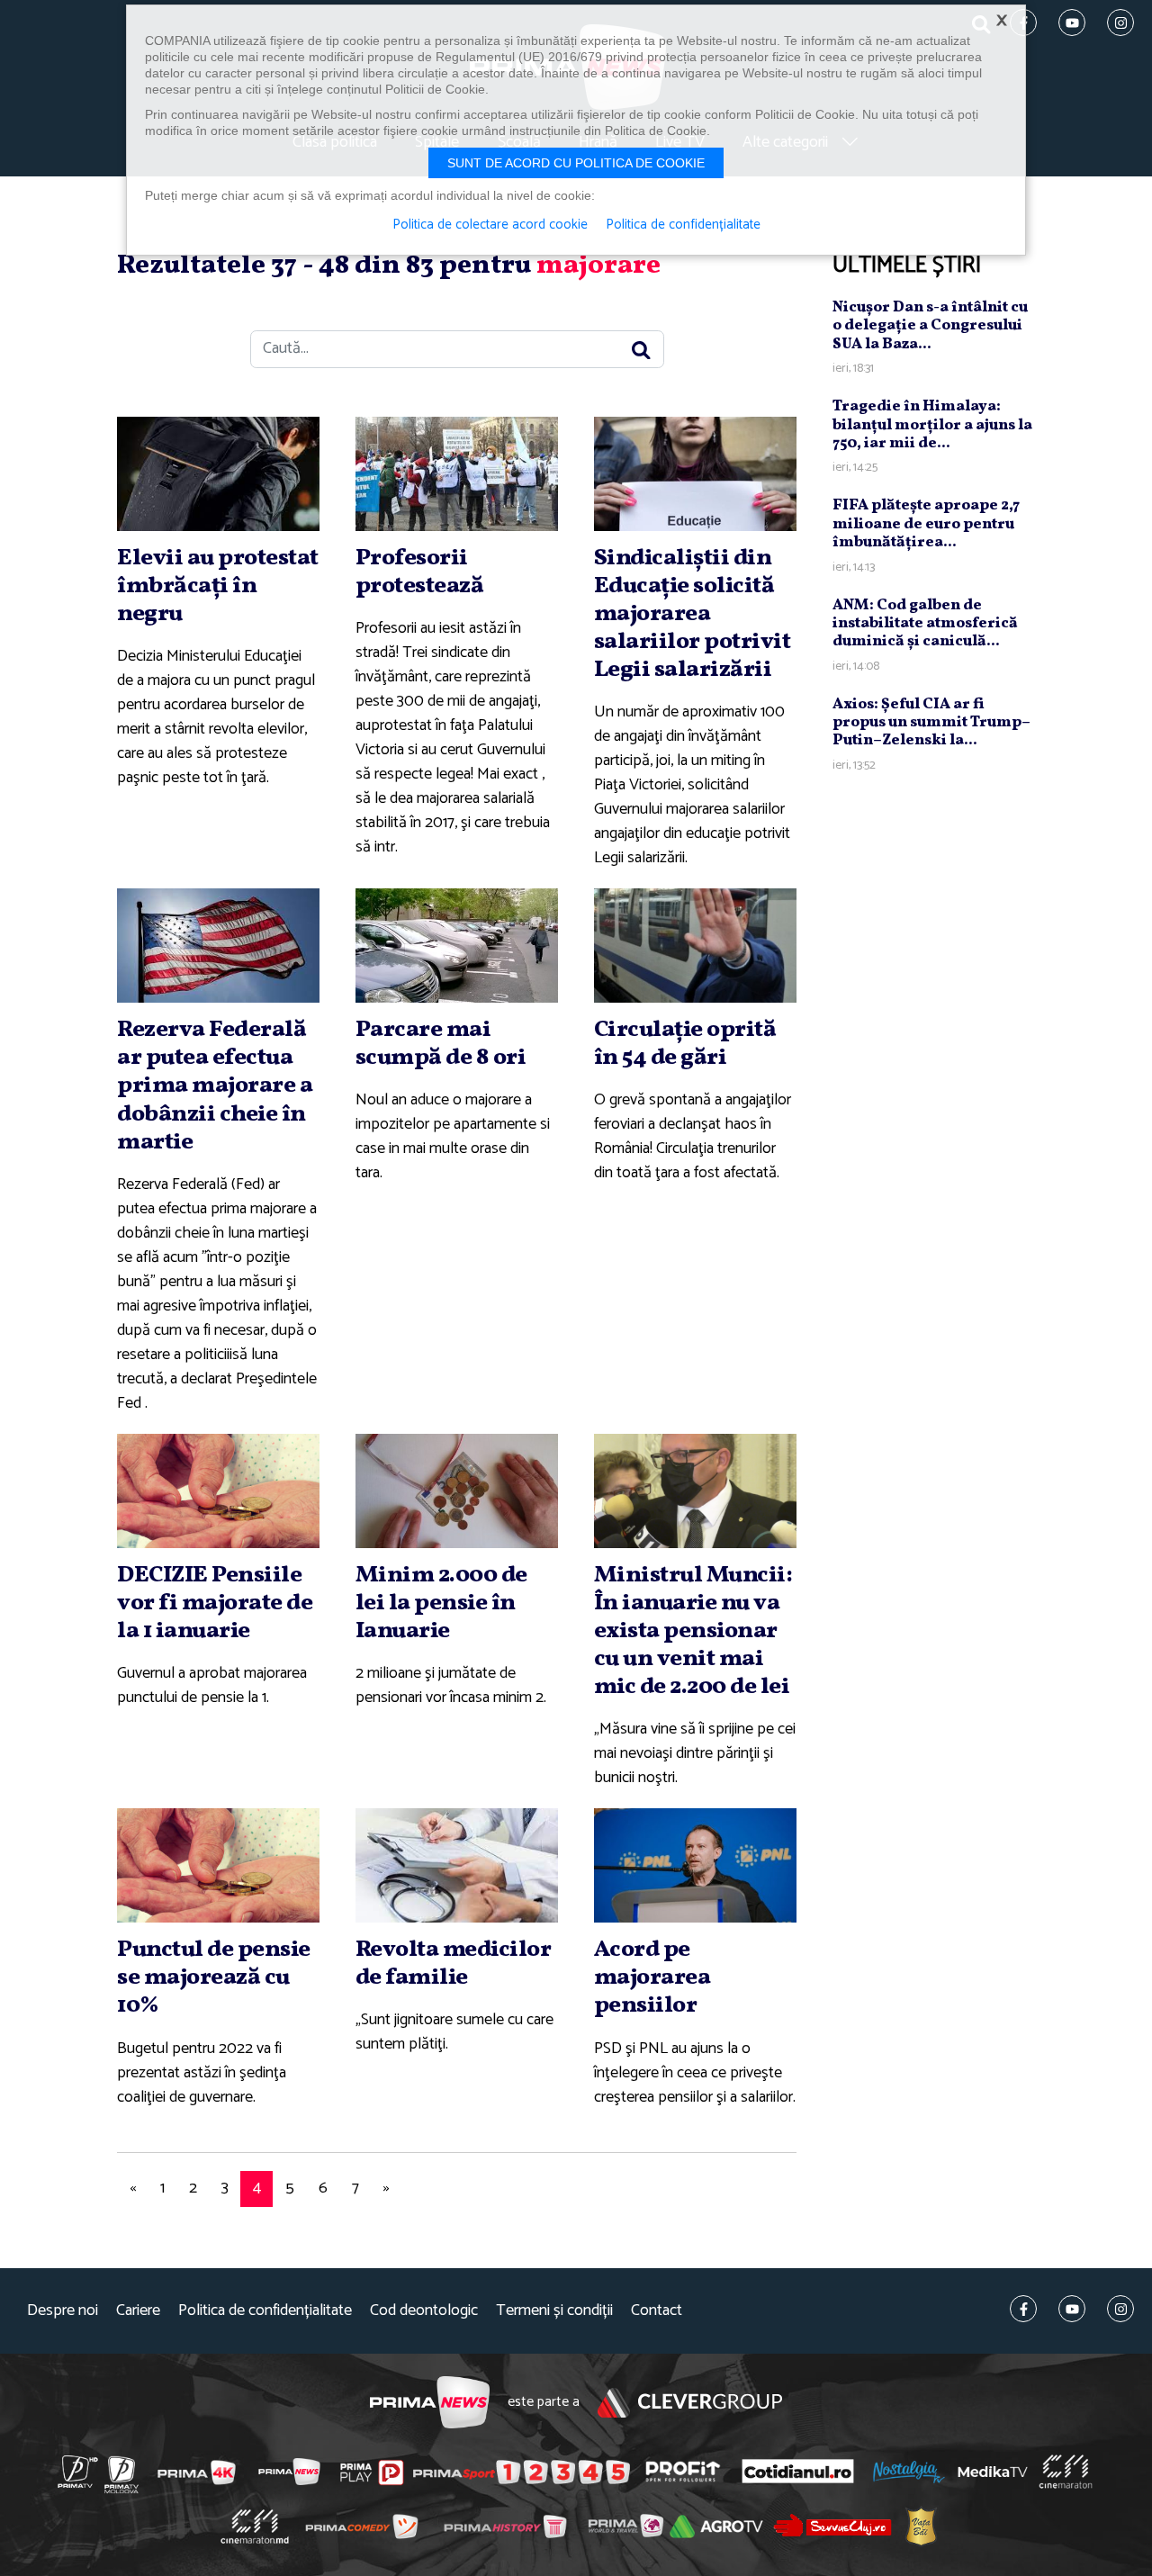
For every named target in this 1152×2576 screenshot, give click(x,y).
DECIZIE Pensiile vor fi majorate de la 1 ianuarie (215, 1603)
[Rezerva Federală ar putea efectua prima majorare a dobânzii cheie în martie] (218, 946)
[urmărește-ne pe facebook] (1023, 2309)
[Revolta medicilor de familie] (457, 1865)
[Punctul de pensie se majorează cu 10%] (218, 1865)
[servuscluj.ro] (832, 2525)
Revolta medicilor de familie (454, 1964)
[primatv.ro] (78, 2472)
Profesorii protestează (420, 572)
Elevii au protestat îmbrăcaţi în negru (218, 586)
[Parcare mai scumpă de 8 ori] (457, 946)
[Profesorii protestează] (457, 474)
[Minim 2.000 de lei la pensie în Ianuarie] (457, 1491)
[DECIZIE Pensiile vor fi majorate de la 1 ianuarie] (218, 1491)
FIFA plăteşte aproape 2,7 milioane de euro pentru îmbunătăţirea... (926, 524)
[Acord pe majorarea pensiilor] (695, 1865)
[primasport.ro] (521, 2472)
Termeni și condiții (554, 2311)
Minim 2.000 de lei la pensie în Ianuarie (441, 1603)
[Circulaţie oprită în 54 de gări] (695, 946)
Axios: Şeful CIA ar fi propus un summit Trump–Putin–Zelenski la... (931, 723)
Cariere (138, 2311)
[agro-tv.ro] (717, 2526)
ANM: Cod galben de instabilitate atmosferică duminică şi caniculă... (925, 624)
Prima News (430, 2403)
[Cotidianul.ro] (798, 2471)
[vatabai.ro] (921, 2526)
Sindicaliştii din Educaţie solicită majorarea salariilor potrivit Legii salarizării (693, 614)
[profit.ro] (683, 2471)
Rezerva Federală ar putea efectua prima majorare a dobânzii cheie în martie (215, 1086)
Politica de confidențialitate (265, 2311)
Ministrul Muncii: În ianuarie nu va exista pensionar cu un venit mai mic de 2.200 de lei (693, 1631)
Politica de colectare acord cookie (490, 225)
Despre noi (63, 2311)
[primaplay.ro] (372, 2472)
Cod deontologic (424, 2311)
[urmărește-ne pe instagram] (1120, 2309)
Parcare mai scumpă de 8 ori (441, 1044)
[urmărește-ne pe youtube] (1072, 2309)
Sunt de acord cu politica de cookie (576, 163)
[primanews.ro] (290, 2472)
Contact (657, 2311)
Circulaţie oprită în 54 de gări (685, 1044)
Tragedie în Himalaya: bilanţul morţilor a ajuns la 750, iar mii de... (932, 425)
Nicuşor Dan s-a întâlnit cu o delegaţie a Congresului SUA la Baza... (930, 326)
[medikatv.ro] (993, 2472)
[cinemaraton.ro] (1066, 2472)
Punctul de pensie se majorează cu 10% (214, 1977)
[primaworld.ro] (626, 2526)
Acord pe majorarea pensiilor (652, 1977)
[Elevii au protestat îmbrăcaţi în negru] (218, 474)
